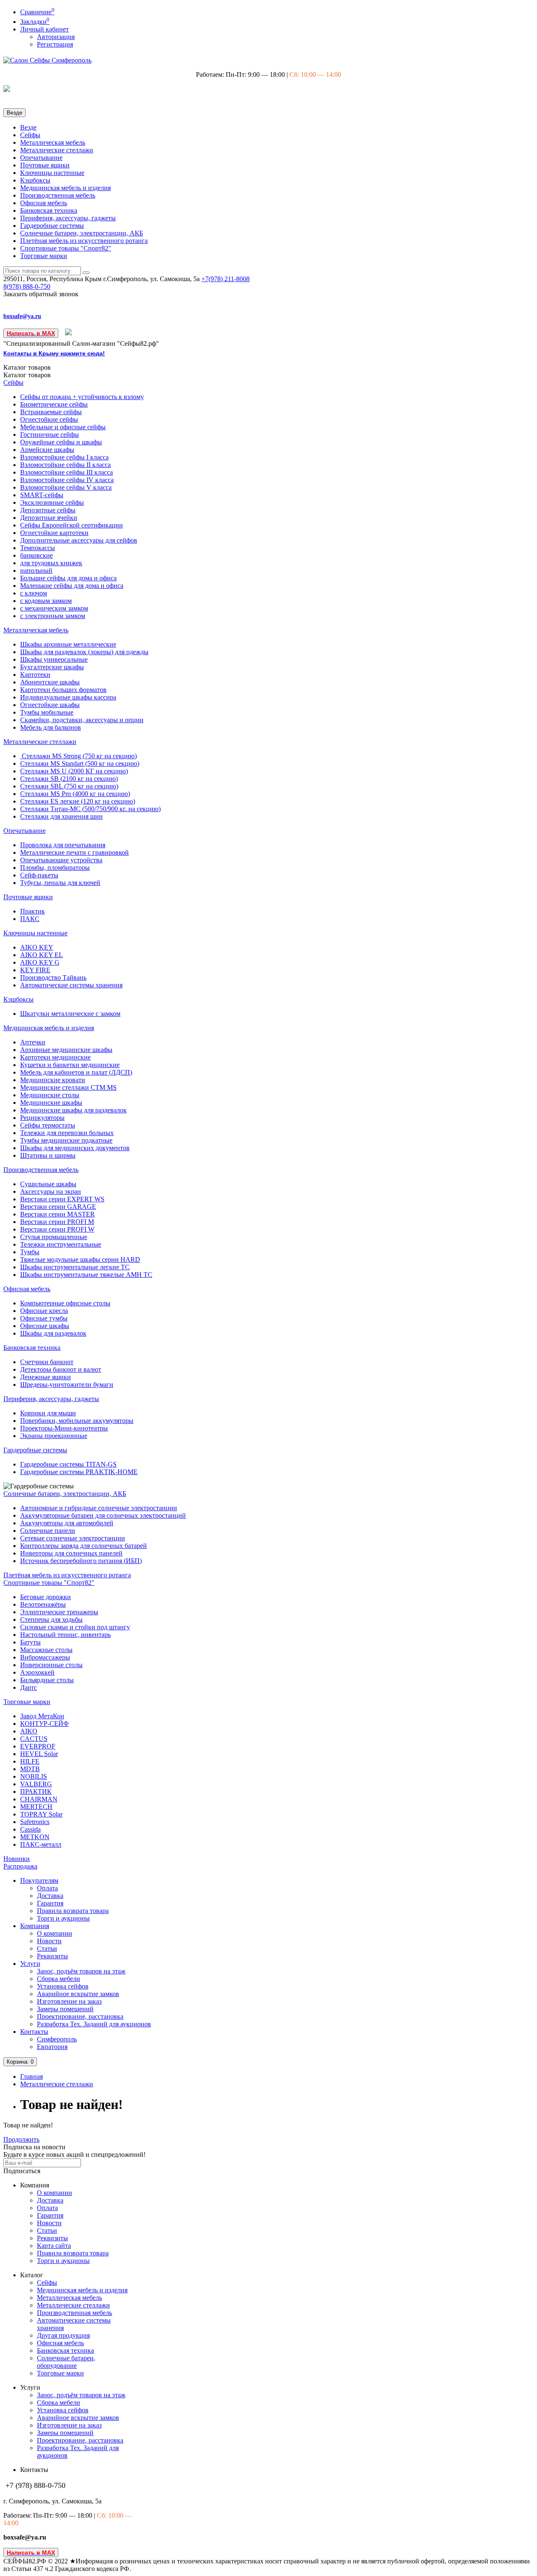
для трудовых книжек (51, 563)
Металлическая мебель (53, 142)
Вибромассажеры (45, 1657)
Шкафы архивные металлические (68, 644)
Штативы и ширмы (48, 1155)
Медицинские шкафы (51, 1103)
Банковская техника (49, 210)
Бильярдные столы (47, 1680)
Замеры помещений (65, 2009)
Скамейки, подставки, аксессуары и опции (82, 720)
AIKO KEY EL (42, 955)
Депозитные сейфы (48, 510)
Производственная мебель (58, 195)
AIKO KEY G (40, 962)
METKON (35, 1837)
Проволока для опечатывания (63, 845)
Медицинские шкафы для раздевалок (73, 1110)
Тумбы (30, 1252)
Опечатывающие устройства (61, 860)
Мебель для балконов (51, 727)
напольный (36, 570)
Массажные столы (46, 1650)
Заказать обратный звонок (41, 294)
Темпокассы (38, 548)
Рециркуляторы (42, 1118)
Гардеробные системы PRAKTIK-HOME (79, 1472)
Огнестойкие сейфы (49, 419)
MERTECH (36, 1807)
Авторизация (56, 37)
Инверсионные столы (51, 1665)
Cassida (30, 1829)
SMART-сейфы (42, 495)
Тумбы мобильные (47, 712)
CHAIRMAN (39, 1799)
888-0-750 (27, 286)
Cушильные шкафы (48, 1184)
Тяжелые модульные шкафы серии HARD (80, 1259)
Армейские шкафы (47, 450)
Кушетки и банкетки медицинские (70, 1065)
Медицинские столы (50, 1095)
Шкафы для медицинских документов (75, 1148)
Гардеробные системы (52, 226)
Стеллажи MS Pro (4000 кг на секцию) (75, 794)
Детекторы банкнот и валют (61, 1369)
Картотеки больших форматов (63, 690)
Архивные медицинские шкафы (66, 1050)
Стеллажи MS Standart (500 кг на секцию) (80, 763)
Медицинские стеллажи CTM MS (68, 1087)
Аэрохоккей (37, 1672)
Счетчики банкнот (47, 1362)
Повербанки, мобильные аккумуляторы (77, 1421)
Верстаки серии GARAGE (58, 1207)
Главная (31, 2076)
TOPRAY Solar (41, 1814)
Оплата (47, 1888)
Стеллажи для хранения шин (61, 816)
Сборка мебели (59, 1979)
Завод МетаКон (42, 1716)
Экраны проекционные (54, 1436)
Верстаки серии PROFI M (57, 1222)
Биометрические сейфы (54, 404)
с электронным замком (53, 616)
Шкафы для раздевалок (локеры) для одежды (84, 652)
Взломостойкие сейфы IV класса (67, 480)
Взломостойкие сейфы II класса (65, 465)
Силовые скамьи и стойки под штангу (75, 1627)
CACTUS (34, 1739)
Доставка (50, 1896)
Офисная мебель (44, 203)
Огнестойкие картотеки (54, 533)
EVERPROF (38, 1746)
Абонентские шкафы (50, 682)
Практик (33, 911)
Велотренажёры (43, 1604)
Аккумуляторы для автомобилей (67, 1523)
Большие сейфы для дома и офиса (68, 578)
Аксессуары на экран (51, 1191)
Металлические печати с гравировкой (74, 852)
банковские (36, 555)
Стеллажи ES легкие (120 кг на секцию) (78, 801)
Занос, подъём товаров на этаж (81, 1971)
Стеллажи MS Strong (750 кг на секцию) (78, 756)
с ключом (34, 593)
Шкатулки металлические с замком (70, 1014)
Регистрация (55, 44)
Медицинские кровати (53, 1080)
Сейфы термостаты (48, 1125)
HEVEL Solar (39, 1754)
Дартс (29, 1687)
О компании (55, 1933)
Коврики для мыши (48, 1413)
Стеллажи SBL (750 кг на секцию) (69, 786)
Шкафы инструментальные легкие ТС (75, 1267)
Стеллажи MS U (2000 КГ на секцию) (74, 771)
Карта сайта (54, 2246)
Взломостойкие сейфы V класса (66, 487)
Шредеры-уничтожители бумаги (67, 1385)
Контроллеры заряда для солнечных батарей (83, 1546)
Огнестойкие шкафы (50, 705)
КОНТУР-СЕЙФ (44, 1724)
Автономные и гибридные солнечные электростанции (99, 1508)
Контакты (34, 2032)
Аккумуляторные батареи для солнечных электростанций (103, 1515)
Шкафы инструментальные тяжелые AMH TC (86, 1275)
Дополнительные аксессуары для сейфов (79, 540)
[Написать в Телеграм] (69, 333)
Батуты (30, 1642)
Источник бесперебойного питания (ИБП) (81, 1561)
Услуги (30, 1964)
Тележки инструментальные (61, 1244)
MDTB (30, 1769)
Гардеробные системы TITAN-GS (68, 1464)
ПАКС (30, 919)
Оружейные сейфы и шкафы (61, 442)
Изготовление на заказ (69, 2001)
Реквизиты (52, 1956)
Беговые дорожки (46, 1597)
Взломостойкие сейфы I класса (64, 457)
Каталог (27, 375)
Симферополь (57, 2039)
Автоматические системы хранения (71, 985)
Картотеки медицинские (55, 1057)
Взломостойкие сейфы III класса (66, 472)
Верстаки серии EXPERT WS (62, 1199)
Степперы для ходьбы (51, 1619)
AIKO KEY (37, 947)
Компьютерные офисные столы (65, 1303)
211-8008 (225, 279)
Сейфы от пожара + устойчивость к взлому (82, 397)
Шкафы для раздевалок (53, 1333)
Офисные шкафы (45, 1326)
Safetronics (35, 1822)
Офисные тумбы (44, 1318)
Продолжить (21, 2139)
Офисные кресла (44, 1311)
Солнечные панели (48, 1531)
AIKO (29, 1731)
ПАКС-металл (41, 1844)
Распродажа (20, 1866)
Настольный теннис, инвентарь (65, 1635)
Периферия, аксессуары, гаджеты (68, 218)
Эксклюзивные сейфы (52, 502)
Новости (49, 1941)
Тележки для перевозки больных (67, 1133)
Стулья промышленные (54, 1237)
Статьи (47, 1948)
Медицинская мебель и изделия (65, 188)
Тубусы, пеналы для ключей (60, 883)
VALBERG (36, 1784)
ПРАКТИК (36, 1792)
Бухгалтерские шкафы (52, 667)
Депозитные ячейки (49, 518)
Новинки (17, 1859)
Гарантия (50, 1903)
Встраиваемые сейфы (51, 412)
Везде (28, 127)
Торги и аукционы (63, 1918)
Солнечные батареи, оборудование (66, 2362)
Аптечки (33, 1042)
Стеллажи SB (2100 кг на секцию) (69, 779)
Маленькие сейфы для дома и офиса (72, 586)
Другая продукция (63, 2335)
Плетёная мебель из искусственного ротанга (84, 241)
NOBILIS (34, 1776)
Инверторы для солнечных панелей (71, 1553)
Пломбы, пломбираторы (55, 868)
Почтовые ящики (45, 165)
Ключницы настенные (52, 173)
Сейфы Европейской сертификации (72, 525)
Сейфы (30, 135)
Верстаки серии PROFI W (57, 1229)
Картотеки (35, 675)
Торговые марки (44, 256)
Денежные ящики (46, 1377)
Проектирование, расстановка (80, 2016)
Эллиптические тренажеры (59, 1612)
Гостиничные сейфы (50, 435)
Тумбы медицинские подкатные (66, 1140)
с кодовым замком (46, 601)
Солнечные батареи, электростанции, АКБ (82, 233)
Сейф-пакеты (39, 875)
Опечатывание (41, 158)
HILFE (30, 1761)
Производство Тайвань (53, 977)
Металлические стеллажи (57, 150)
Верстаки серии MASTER (57, 1214)
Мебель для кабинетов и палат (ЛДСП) (76, 1072)
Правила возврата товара (73, 1911)
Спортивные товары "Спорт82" (66, 248)
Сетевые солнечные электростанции (73, 1538)
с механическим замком (54, 608)
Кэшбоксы (35, 180)
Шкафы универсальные (54, 659)
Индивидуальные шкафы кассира (68, 697)
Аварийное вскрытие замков (78, 1994)
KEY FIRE (35, 970)
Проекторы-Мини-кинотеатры (64, 1428)
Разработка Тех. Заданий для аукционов (94, 2024)
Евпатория (52, 2047)
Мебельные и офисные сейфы (63, 427)
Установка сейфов (63, 1986)
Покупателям (39, 1880)
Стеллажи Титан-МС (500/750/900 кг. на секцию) (90, 809)
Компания (35, 1926)
